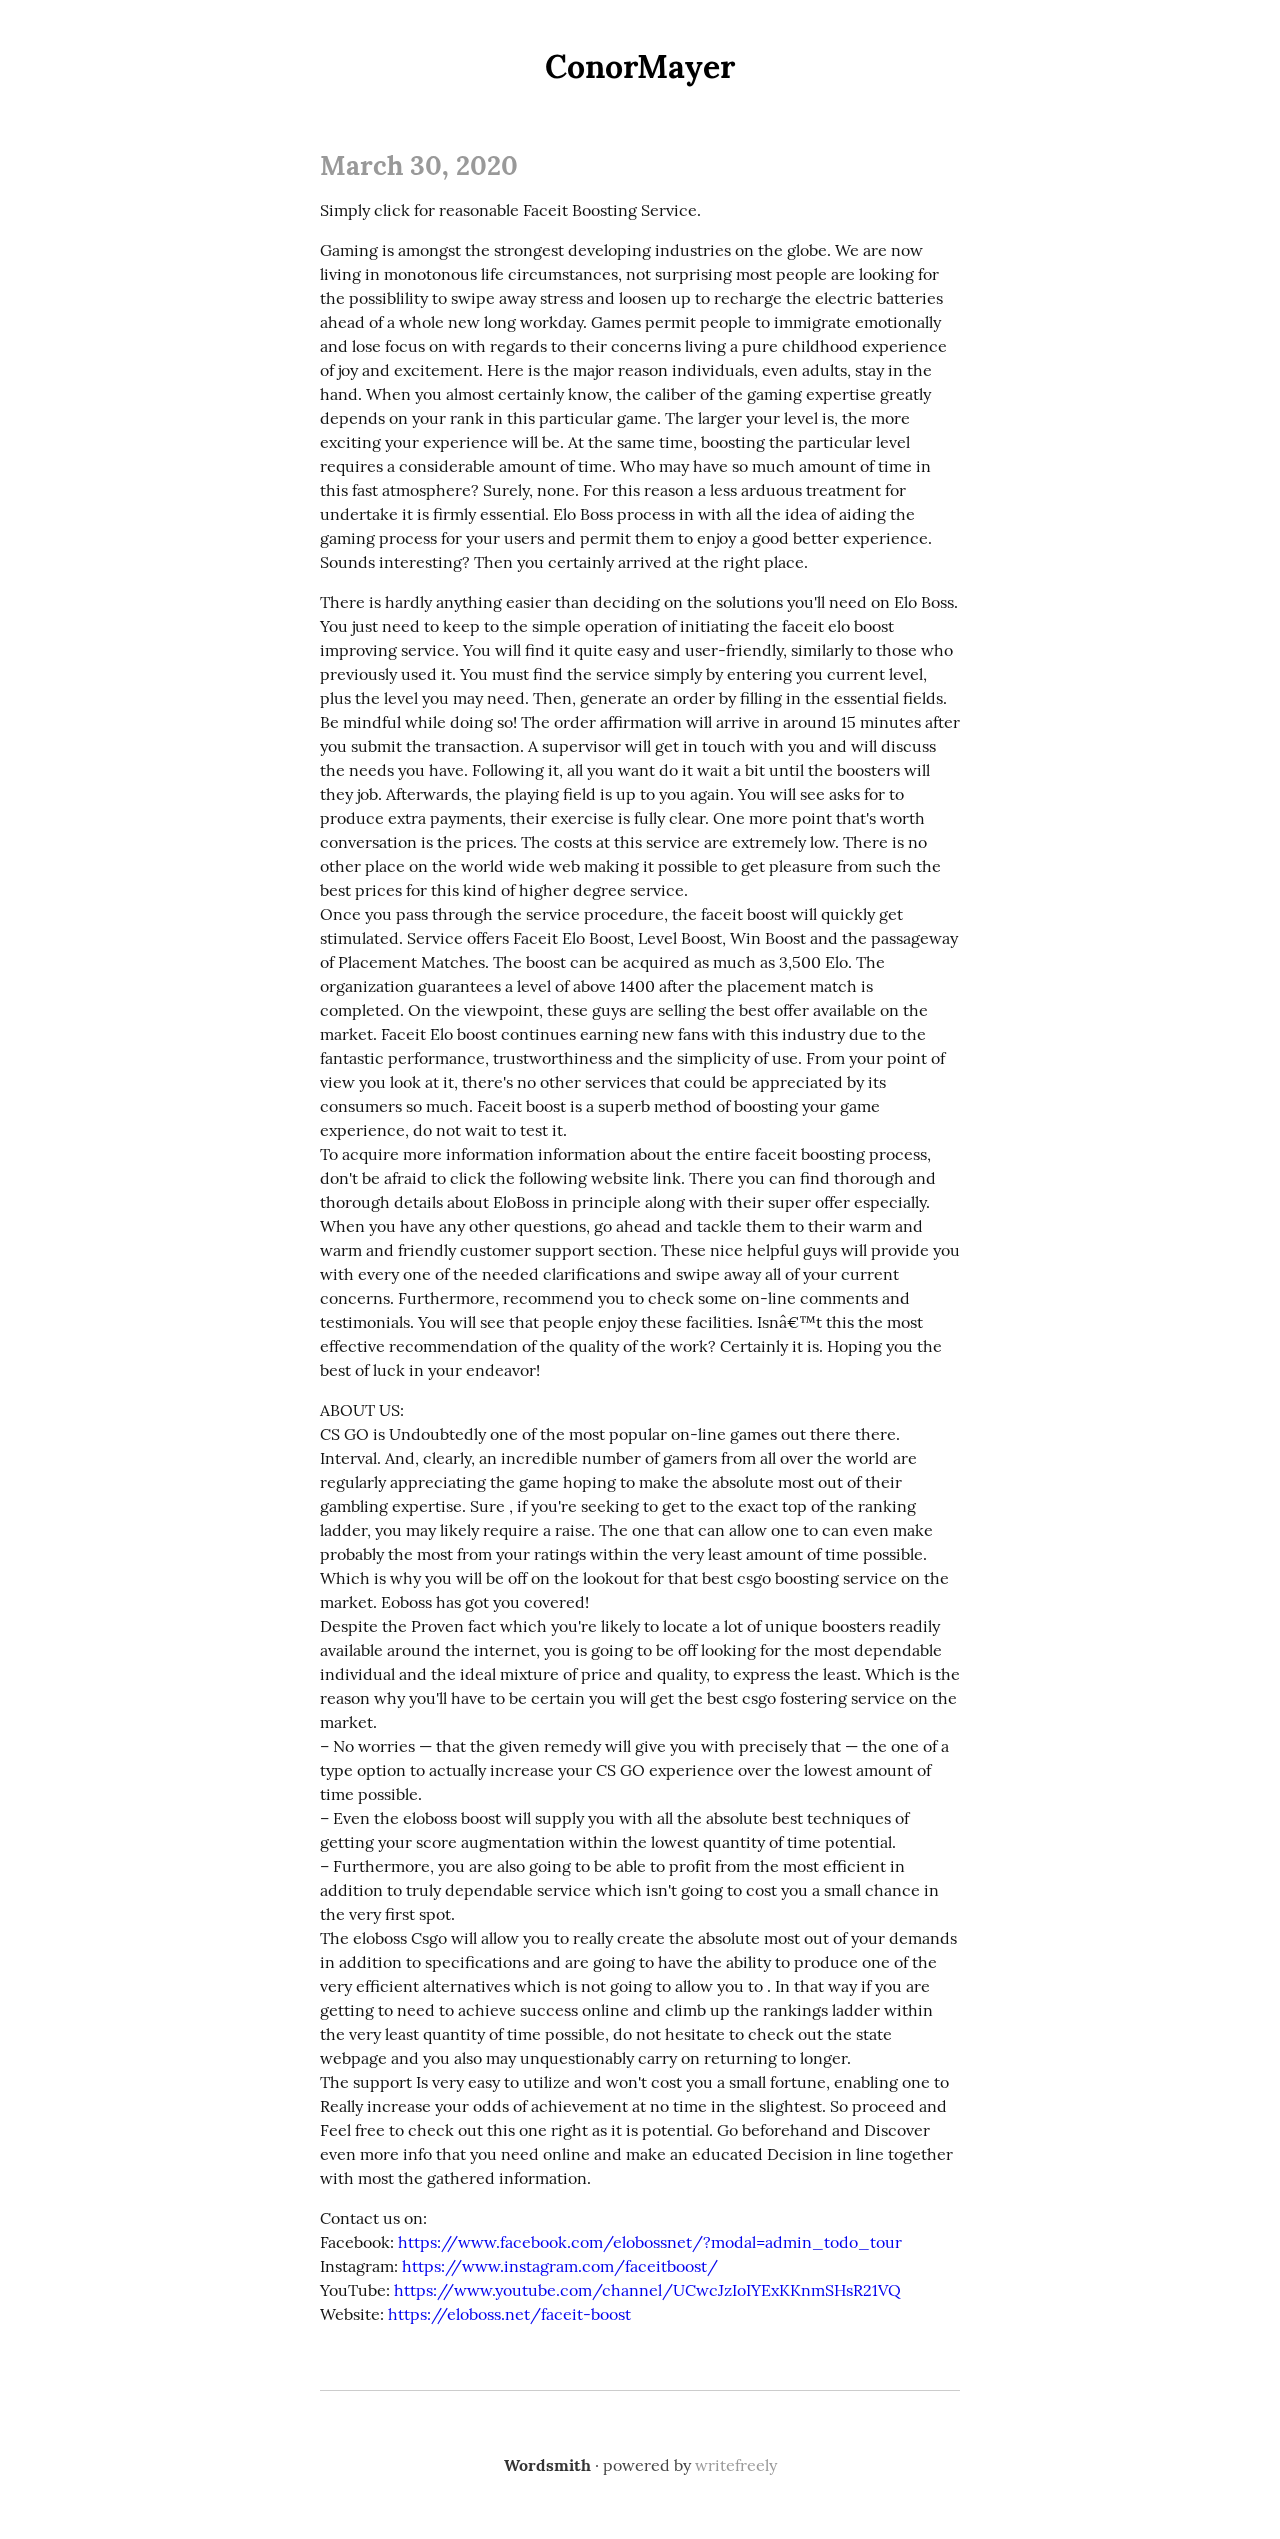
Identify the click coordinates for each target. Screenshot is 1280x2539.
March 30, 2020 (419, 165)
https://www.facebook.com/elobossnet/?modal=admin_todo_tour (650, 2242)
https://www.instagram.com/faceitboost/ (560, 2266)
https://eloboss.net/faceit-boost (509, 2314)
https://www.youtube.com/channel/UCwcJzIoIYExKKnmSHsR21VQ (647, 2290)
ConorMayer (640, 66)
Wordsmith (547, 2465)
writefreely (736, 2465)
